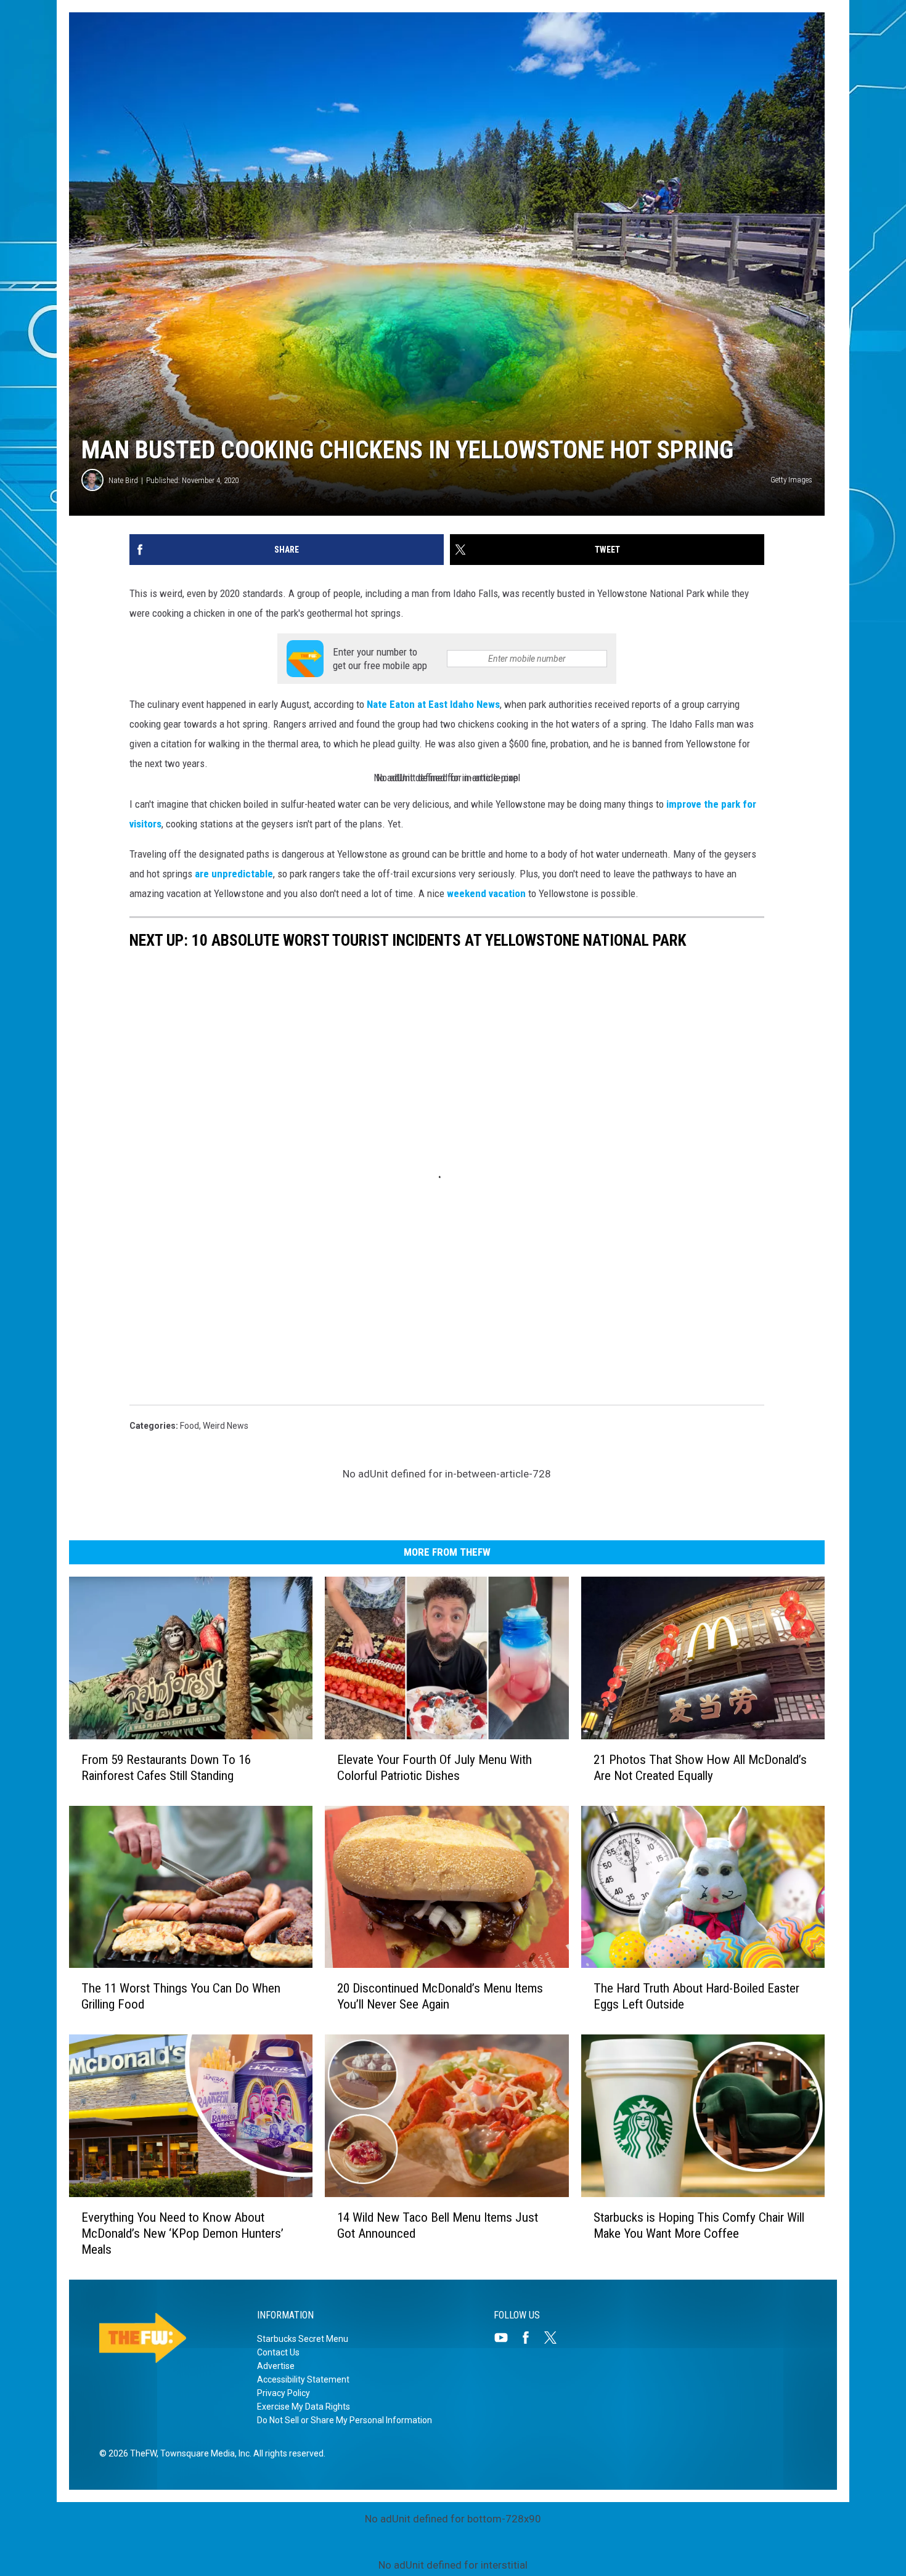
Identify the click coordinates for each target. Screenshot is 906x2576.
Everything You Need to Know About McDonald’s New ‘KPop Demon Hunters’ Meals (182, 2233)
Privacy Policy (284, 2393)
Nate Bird (123, 480)
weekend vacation (488, 893)
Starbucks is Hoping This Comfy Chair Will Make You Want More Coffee (699, 2225)
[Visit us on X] (555, 2338)
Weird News (226, 1426)
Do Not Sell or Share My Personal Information (345, 2420)
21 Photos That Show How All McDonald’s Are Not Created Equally (700, 1768)
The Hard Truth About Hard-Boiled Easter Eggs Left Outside (696, 1996)
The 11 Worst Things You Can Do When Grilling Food (181, 1996)
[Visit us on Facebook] (531, 2338)
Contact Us (278, 2352)
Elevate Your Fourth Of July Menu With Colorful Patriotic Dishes (435, 1768)
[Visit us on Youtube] (506, 2338)
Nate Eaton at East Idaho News (433, 704)
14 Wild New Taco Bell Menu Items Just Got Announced (438, 2225)
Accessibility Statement (303, 2379)
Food (190, 1426)
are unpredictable (234, 874)
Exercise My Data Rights (304, 2407)
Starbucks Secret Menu (303, 2339)
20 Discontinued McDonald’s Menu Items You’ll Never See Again (440, 1996)
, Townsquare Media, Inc (203, 2453)
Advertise (276, 2366)
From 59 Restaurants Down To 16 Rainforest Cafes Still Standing (166, 1768)
